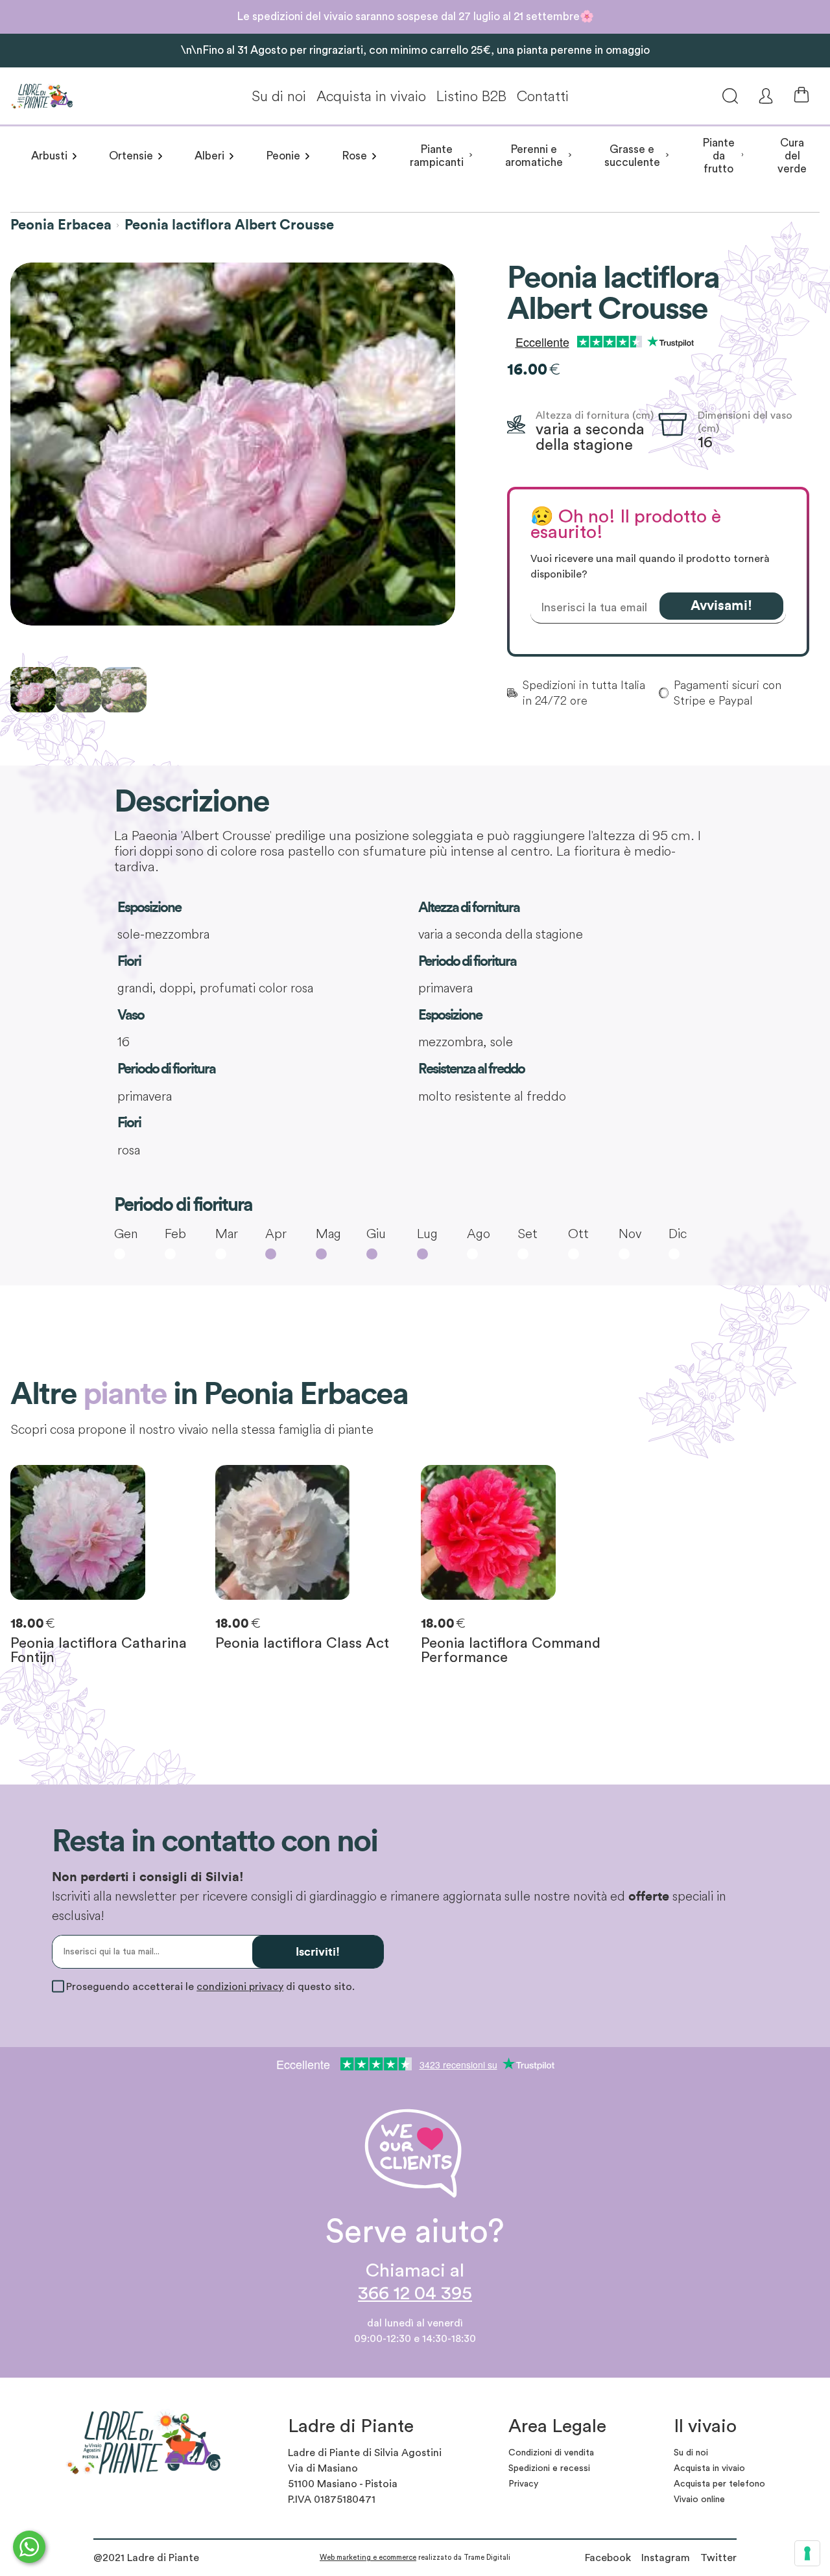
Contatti (543, 96)
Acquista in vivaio (371, 96)
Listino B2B (471, 96)
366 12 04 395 (415, 2294)
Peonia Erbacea (61, 225)
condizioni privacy (240, 1987)
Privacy (523, 2484)
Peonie (283, 156)
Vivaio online (699, 2500)
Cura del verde (792, 156)
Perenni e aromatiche (534, 156)
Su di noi (279, 96)
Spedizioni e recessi (549, 2468)
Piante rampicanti (437, 156)
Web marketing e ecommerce (368, 2558)
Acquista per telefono (719, 2484)
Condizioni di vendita (551, 2453)
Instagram (666, 2558)
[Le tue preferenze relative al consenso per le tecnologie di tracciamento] (807, 2553)
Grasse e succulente (632, 156)
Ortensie (131, 156)
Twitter (718, 2558)
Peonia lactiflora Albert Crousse (229, 225)
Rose (354, 156)
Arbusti (49, 156)
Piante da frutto (718, 156)
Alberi (209, 156)
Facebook (608, 2558)
